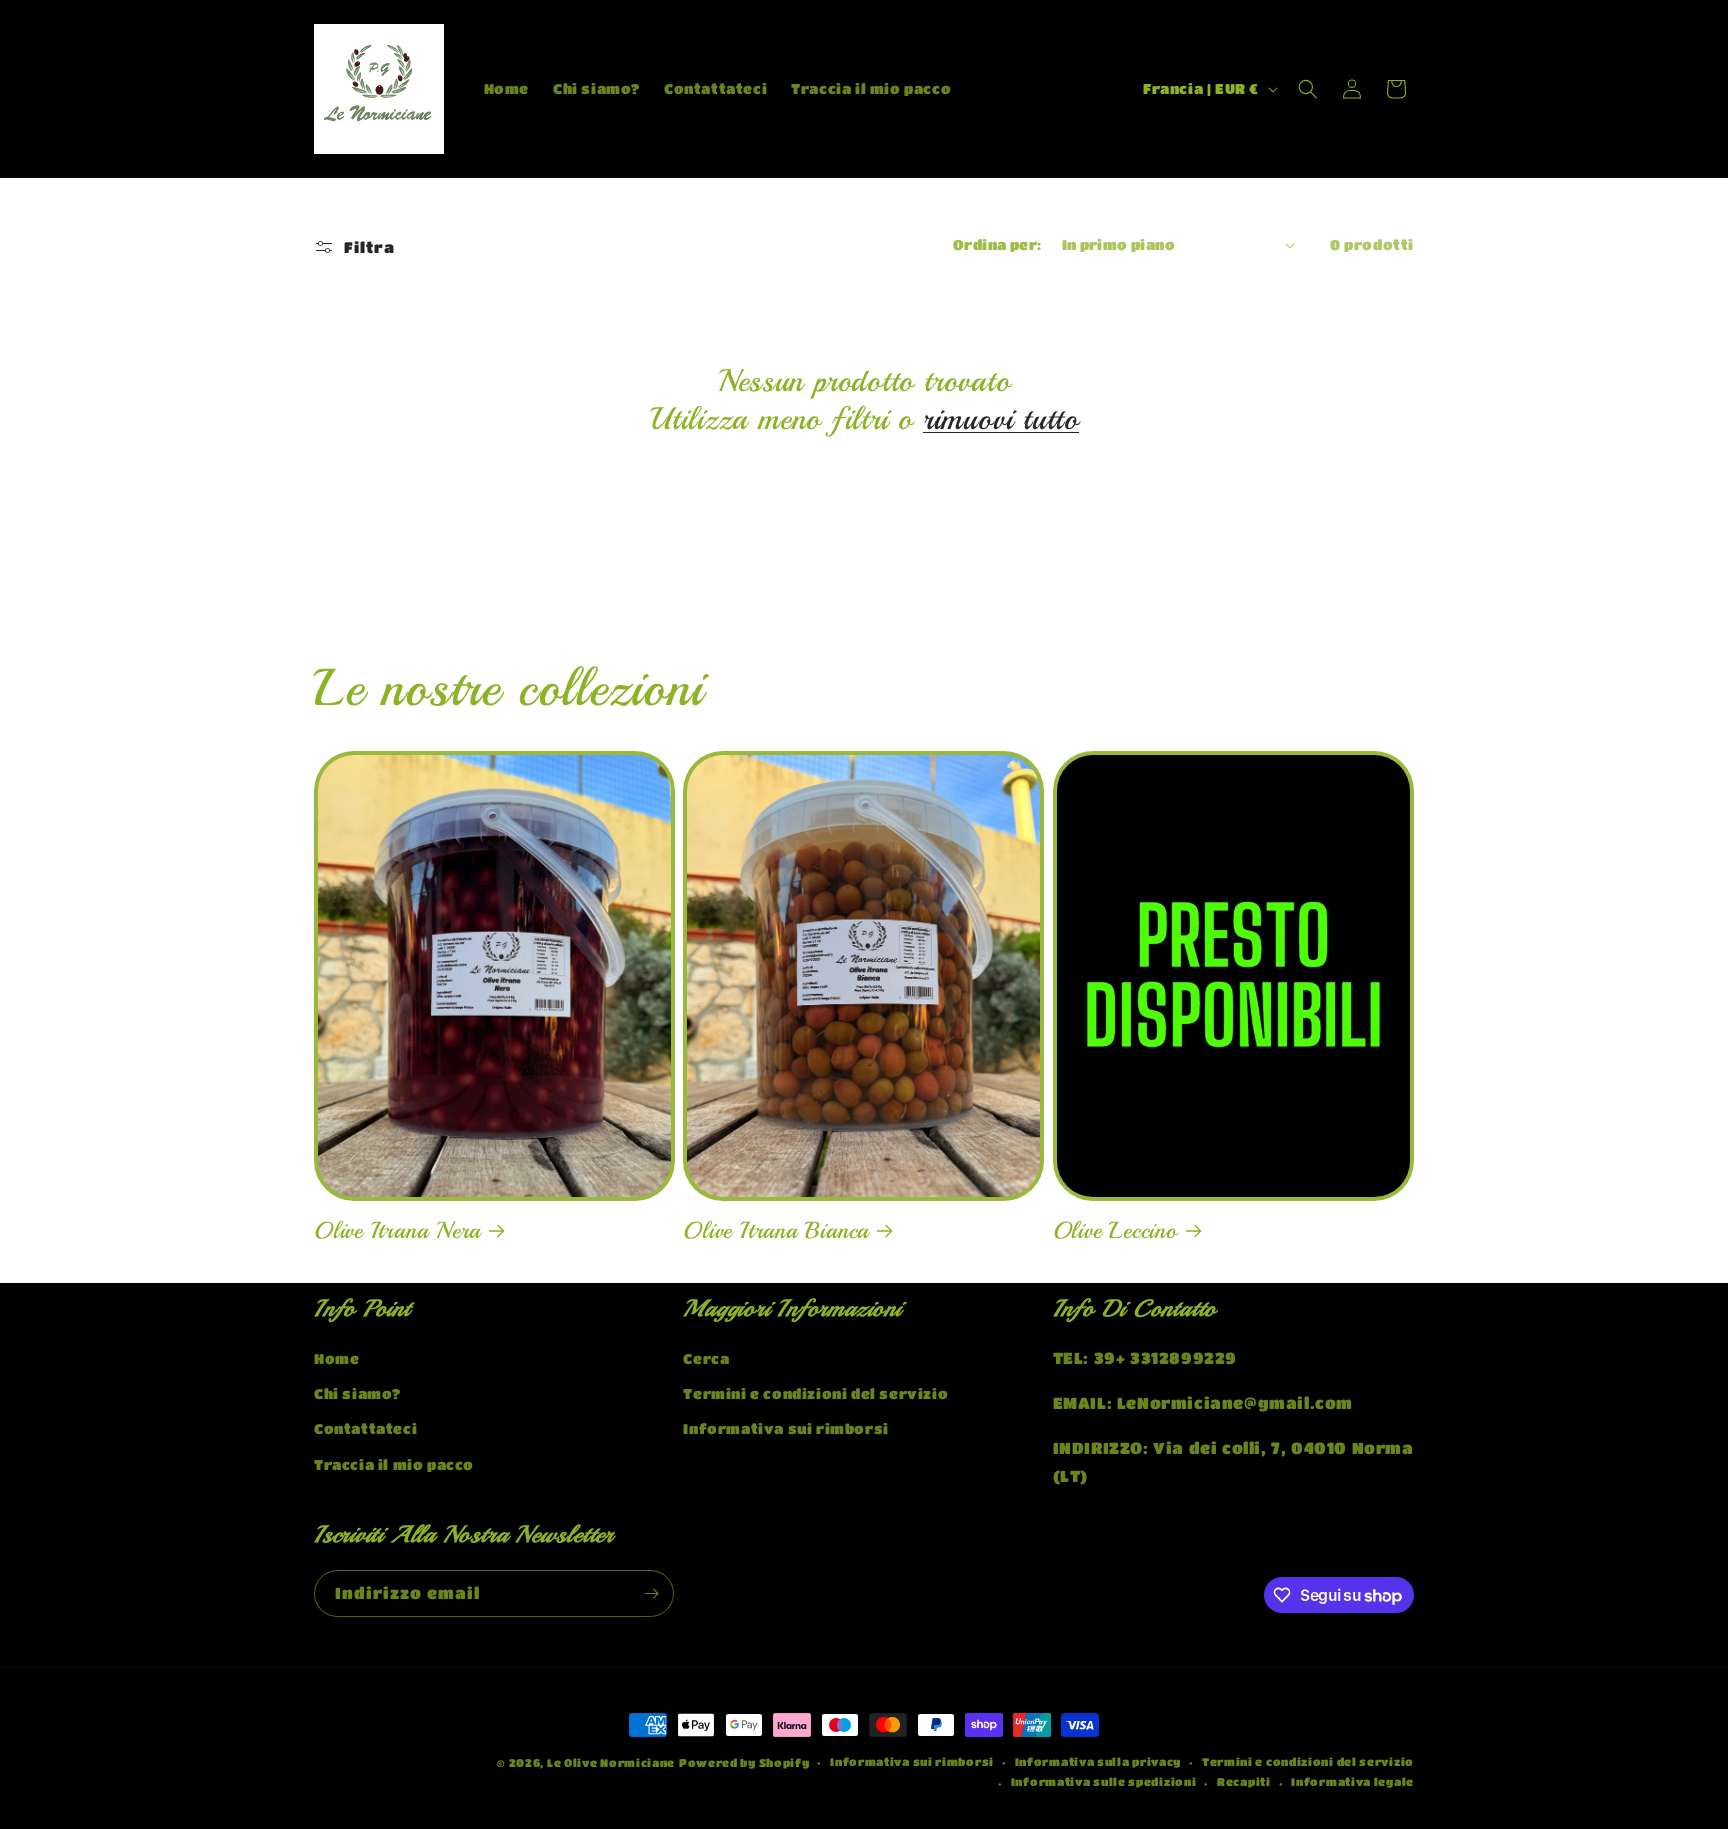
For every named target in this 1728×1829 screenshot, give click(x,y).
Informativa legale (1352, 1781)
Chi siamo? (357, 1393)
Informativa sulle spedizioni (1104, 1781)
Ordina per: (997, 244)
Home (336, 1358)
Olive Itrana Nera (397, 1231)
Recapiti (1244, 1781)
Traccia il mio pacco (394, 1464)
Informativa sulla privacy (1098, 1761)
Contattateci (365, 1428)
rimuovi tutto (1001, 419)
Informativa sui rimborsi (785, 1428)
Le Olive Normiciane (611, 1762)
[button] (1308, 89)
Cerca (706, 1358)
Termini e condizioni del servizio (815, 1393)
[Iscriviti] (651, 1593)
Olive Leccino (1115, 1231)
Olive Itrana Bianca (776, 1231)
